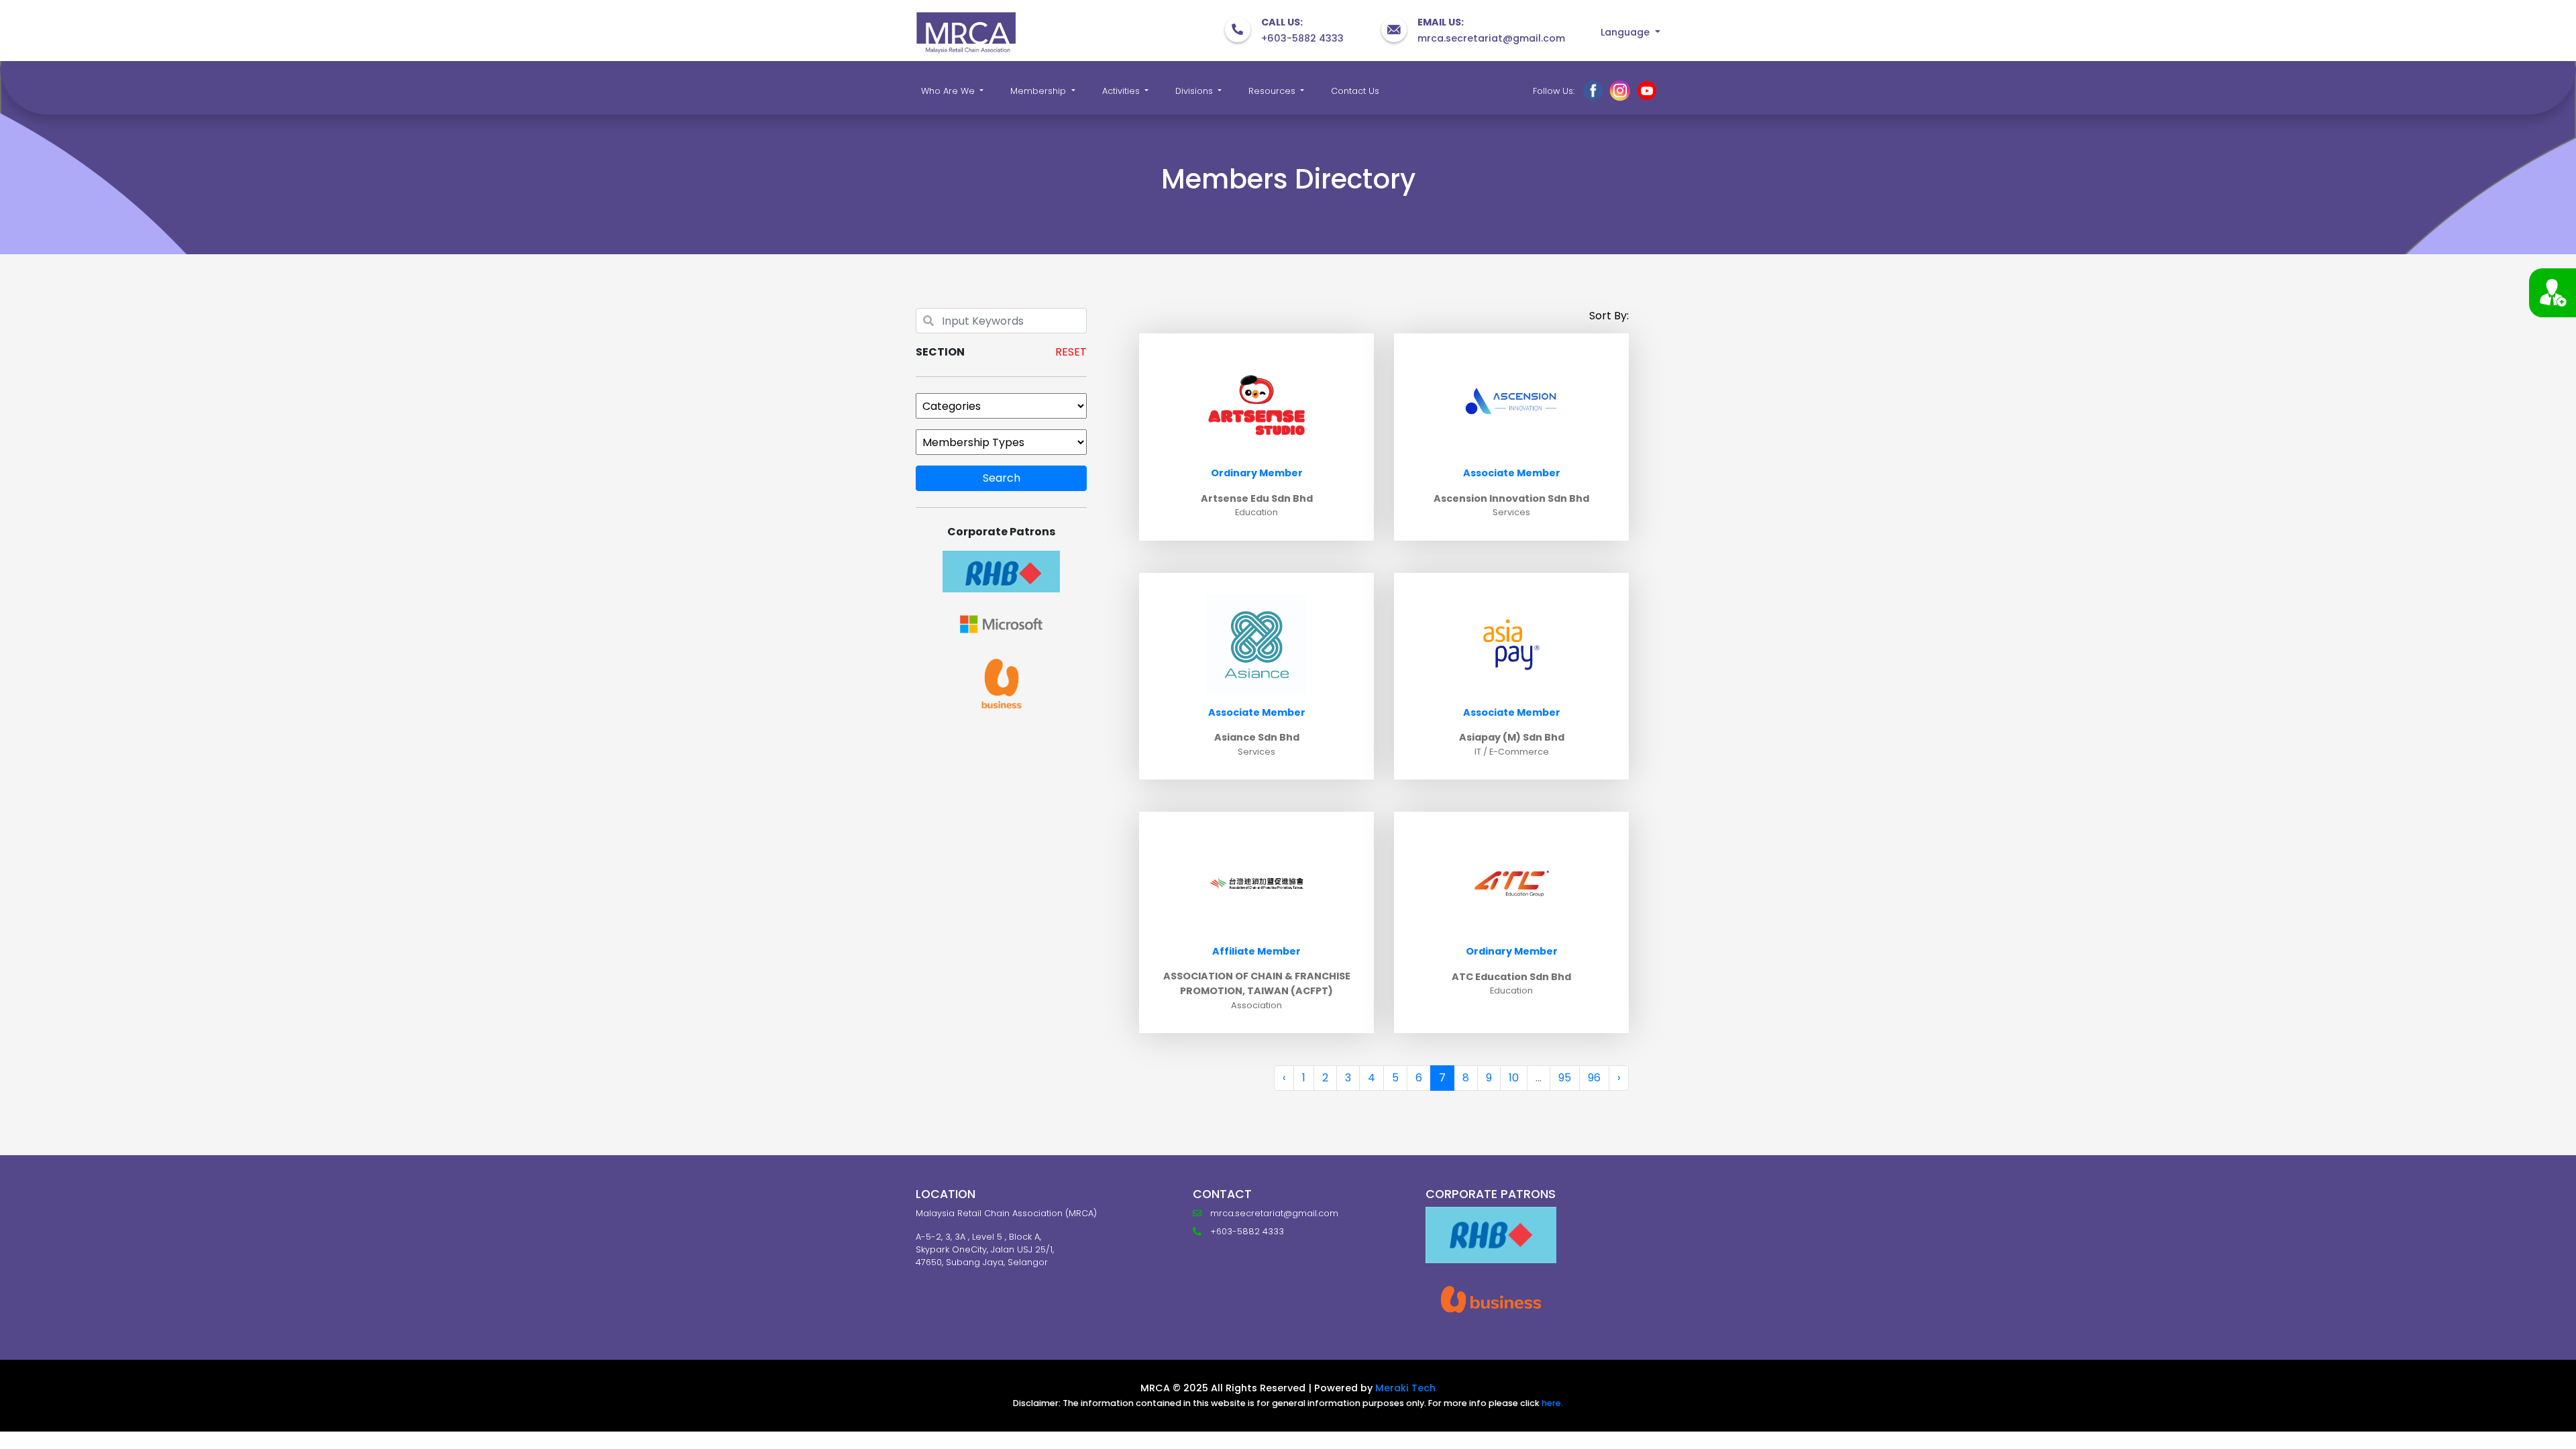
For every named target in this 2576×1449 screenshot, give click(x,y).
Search (1002, 478)
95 (1565, 1078)
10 (1514, 1078)
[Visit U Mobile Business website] (1491, 1299)
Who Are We (949, 91)
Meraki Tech (1405, 1388)
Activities (1122, 91)
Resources (1273, 91)
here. (1552, 1403)
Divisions (1195, 91)
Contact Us (1355, 91)
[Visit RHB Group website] (1491, 1235)
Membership (1039, 91)
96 (1594, 1078)
